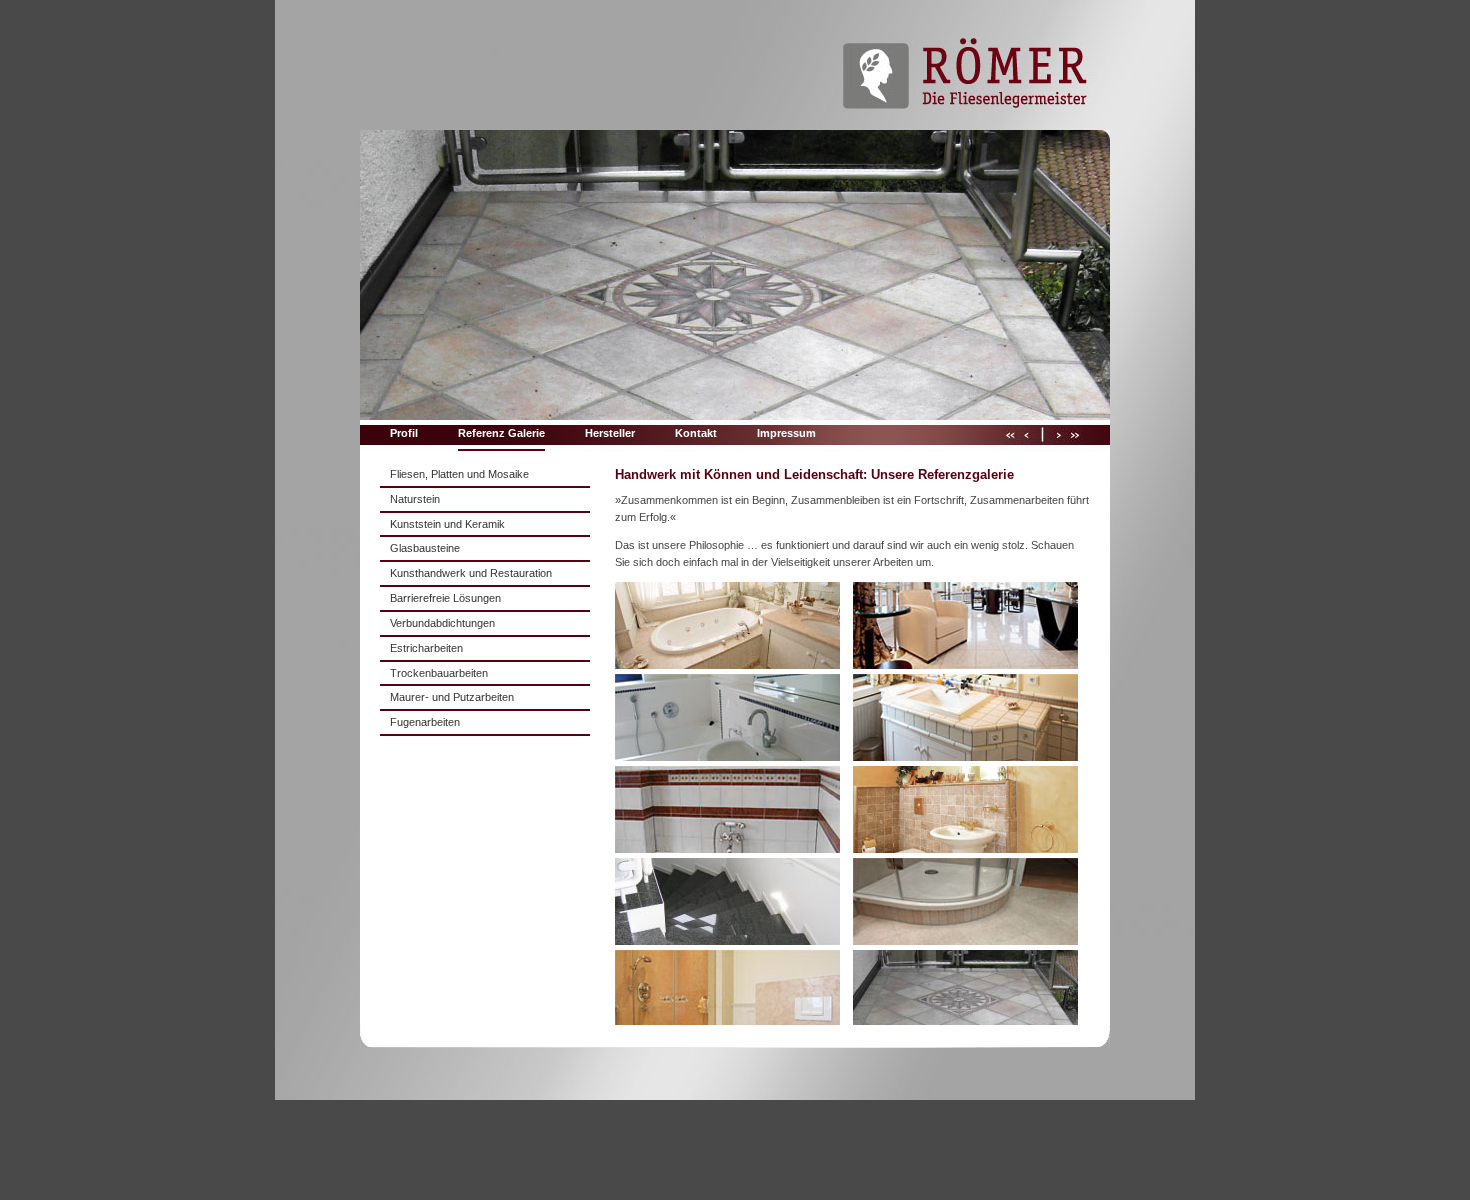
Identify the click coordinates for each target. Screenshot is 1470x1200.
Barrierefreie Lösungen (445, 598)
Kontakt (696, 433)
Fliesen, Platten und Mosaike (459, 474)
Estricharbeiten (426, 648)
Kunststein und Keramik (447, 524)
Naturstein (415, 499)
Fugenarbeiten (425, 722)
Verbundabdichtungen (442, 623)
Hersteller (610, 433)
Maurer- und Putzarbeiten (452, 697)
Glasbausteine (425, 548)
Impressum (786, 433)
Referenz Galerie (501, 433)
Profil (404, 433)
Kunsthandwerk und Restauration (471, 573)
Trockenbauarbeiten (439, 673)
